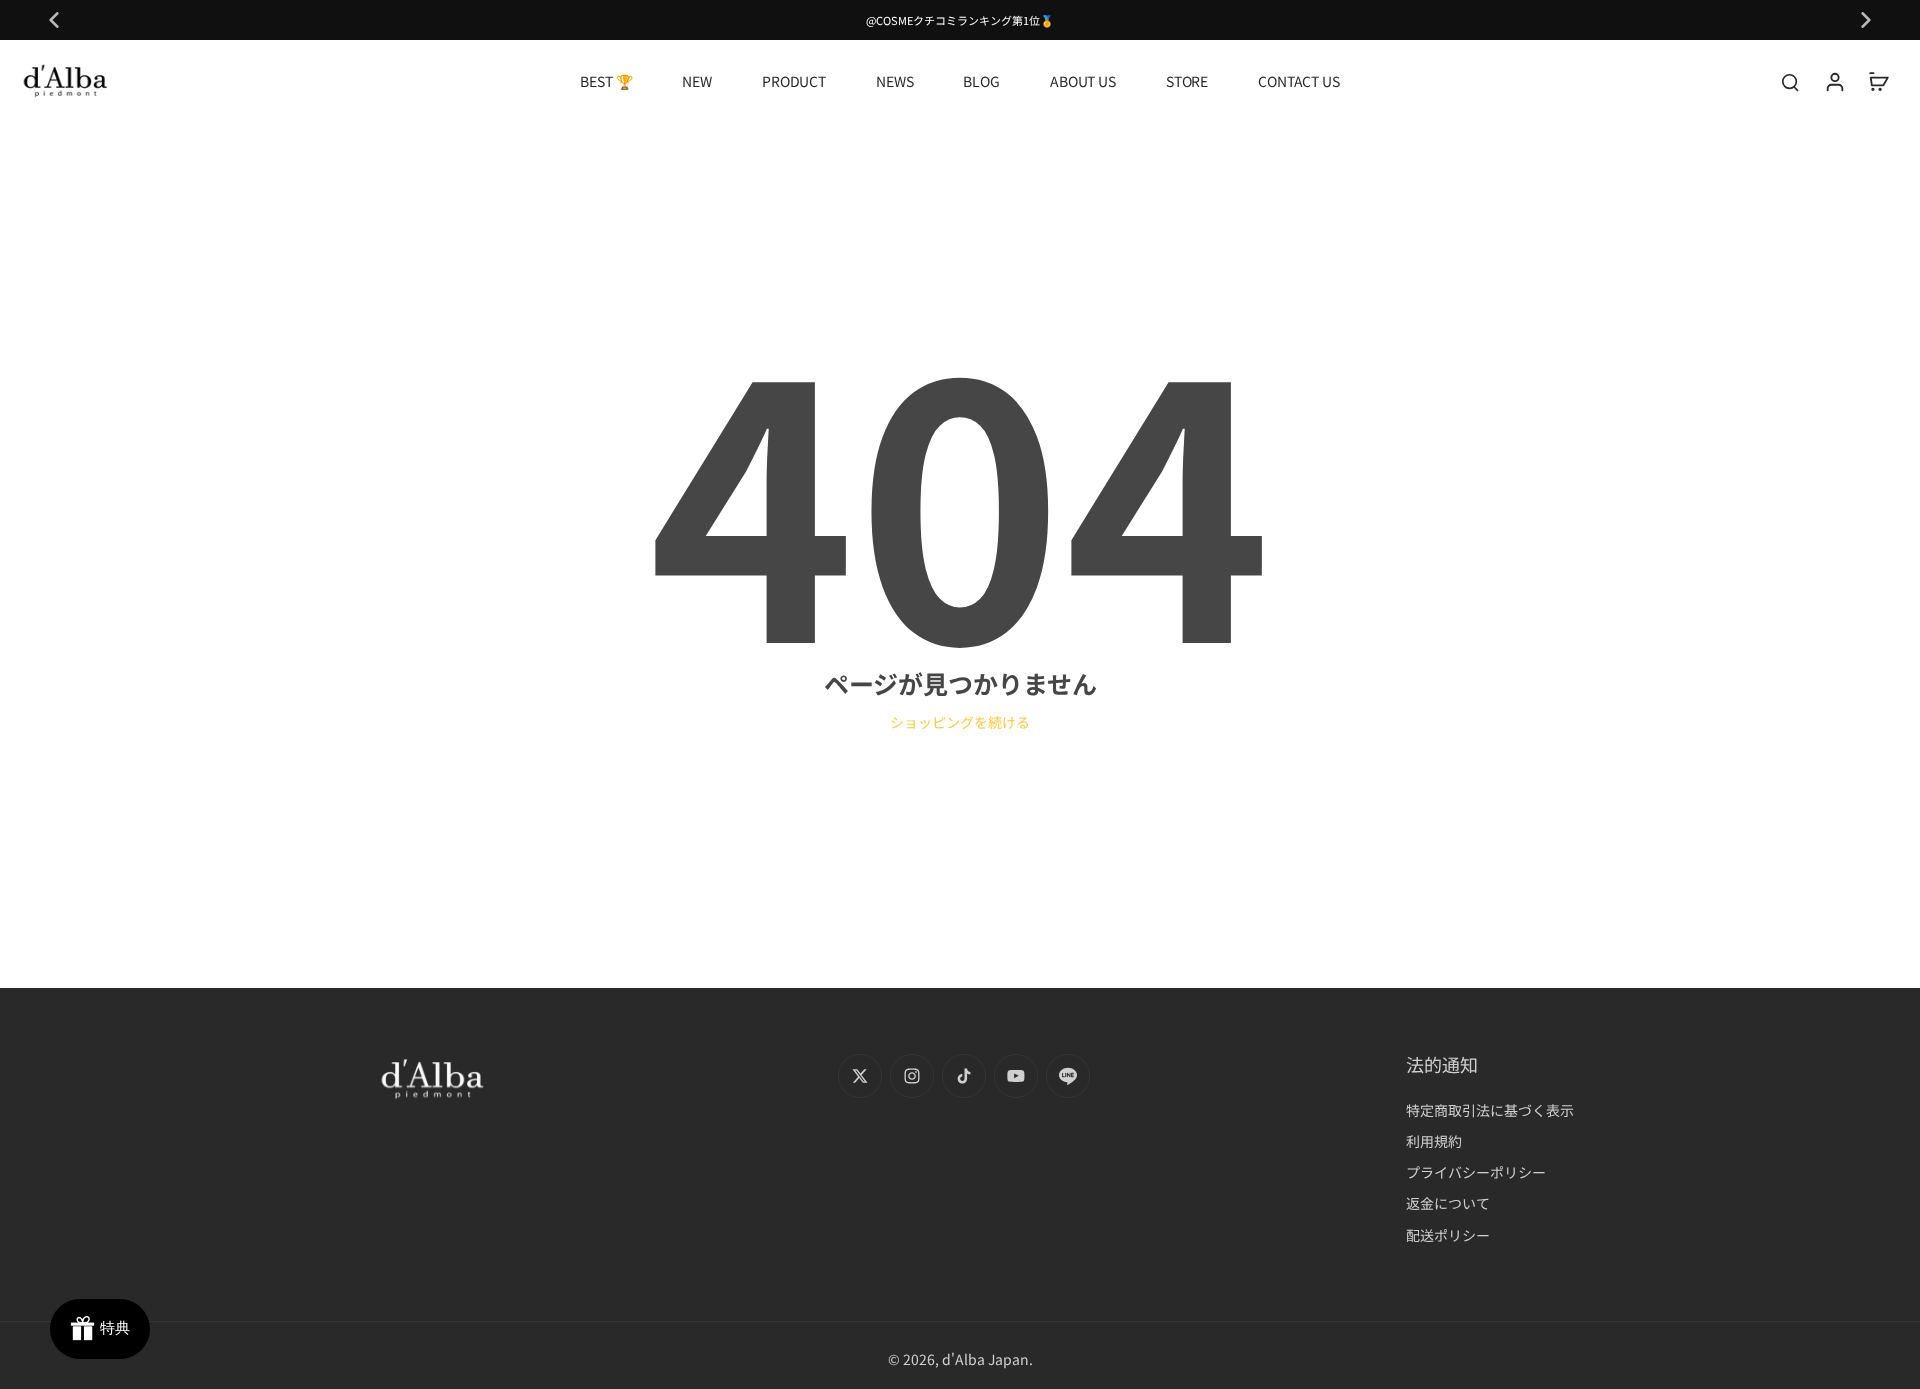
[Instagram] (912, 1076)
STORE (1187, 81)
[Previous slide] (54, 20)
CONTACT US (1299, 81)
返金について (1448, 1203)
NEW (697, 81)
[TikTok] (964, 1076)
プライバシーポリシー (1476, 1172)
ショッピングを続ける (960, 722)
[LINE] (1068, 1076)
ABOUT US (1083, 81)
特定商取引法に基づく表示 (1490, 1110)
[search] (1790, 81)
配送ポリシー (1448, 1235)
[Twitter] (860, 1076)
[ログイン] (1834, 81)
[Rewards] (100, 1329)
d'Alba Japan (985, 1359)
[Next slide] (1866, 20)
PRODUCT (794, 81)
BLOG (981, 81)
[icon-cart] (1878, 81)
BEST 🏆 (606, 81)
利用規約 (1434, 1141)
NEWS (894, 81)
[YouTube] (1016, 1076)
